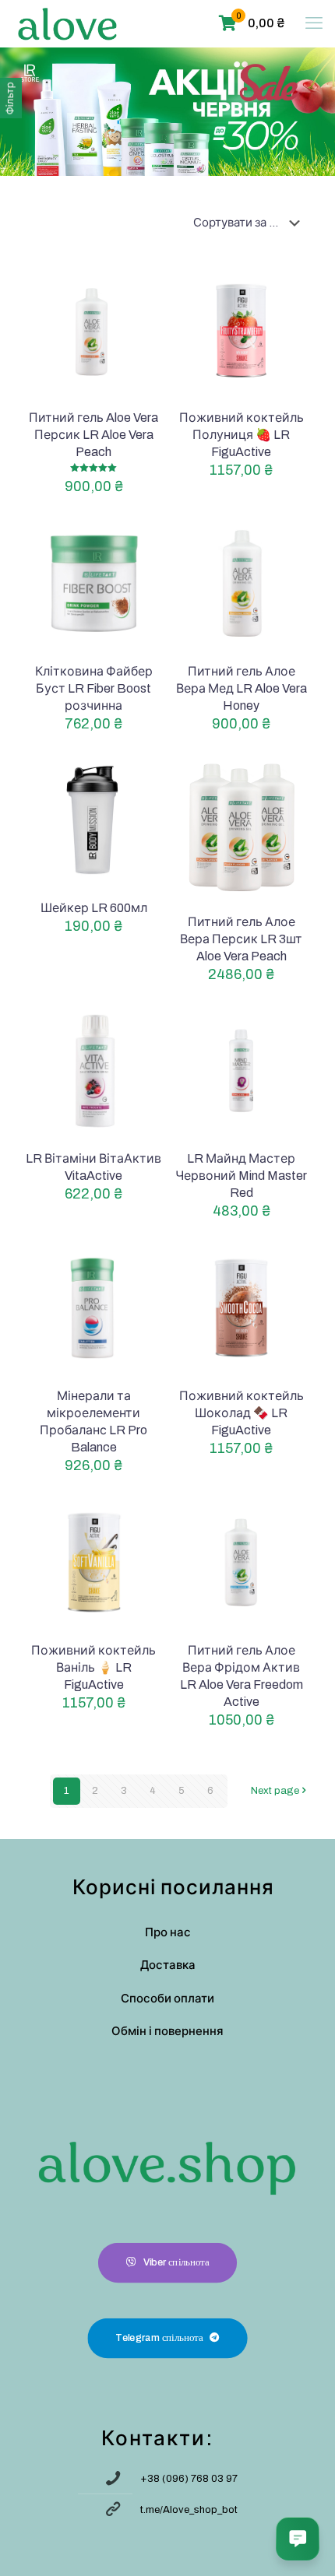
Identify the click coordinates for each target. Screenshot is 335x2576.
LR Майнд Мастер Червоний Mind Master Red (241, 1176)
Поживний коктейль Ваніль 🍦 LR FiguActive (93, 1667)
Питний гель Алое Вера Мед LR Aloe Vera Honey (242, 688)
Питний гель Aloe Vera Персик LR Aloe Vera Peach (93, 435)
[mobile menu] (314, 23)
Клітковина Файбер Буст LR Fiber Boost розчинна (94, 688)
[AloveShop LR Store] (67, 23)
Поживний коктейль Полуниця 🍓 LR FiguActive (242, 435)
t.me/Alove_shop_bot (189, 2510)
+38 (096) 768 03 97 (189, 2479)
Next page (275, 1791)
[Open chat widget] (298, 2539)
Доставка (168, 1965)
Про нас (168, 1932)
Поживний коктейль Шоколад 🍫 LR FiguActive (242, 1413)
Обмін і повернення (167, 2031)
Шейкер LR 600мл (94, 908)
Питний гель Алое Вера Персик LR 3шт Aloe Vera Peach (241, 939)
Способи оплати (167, 1999)
